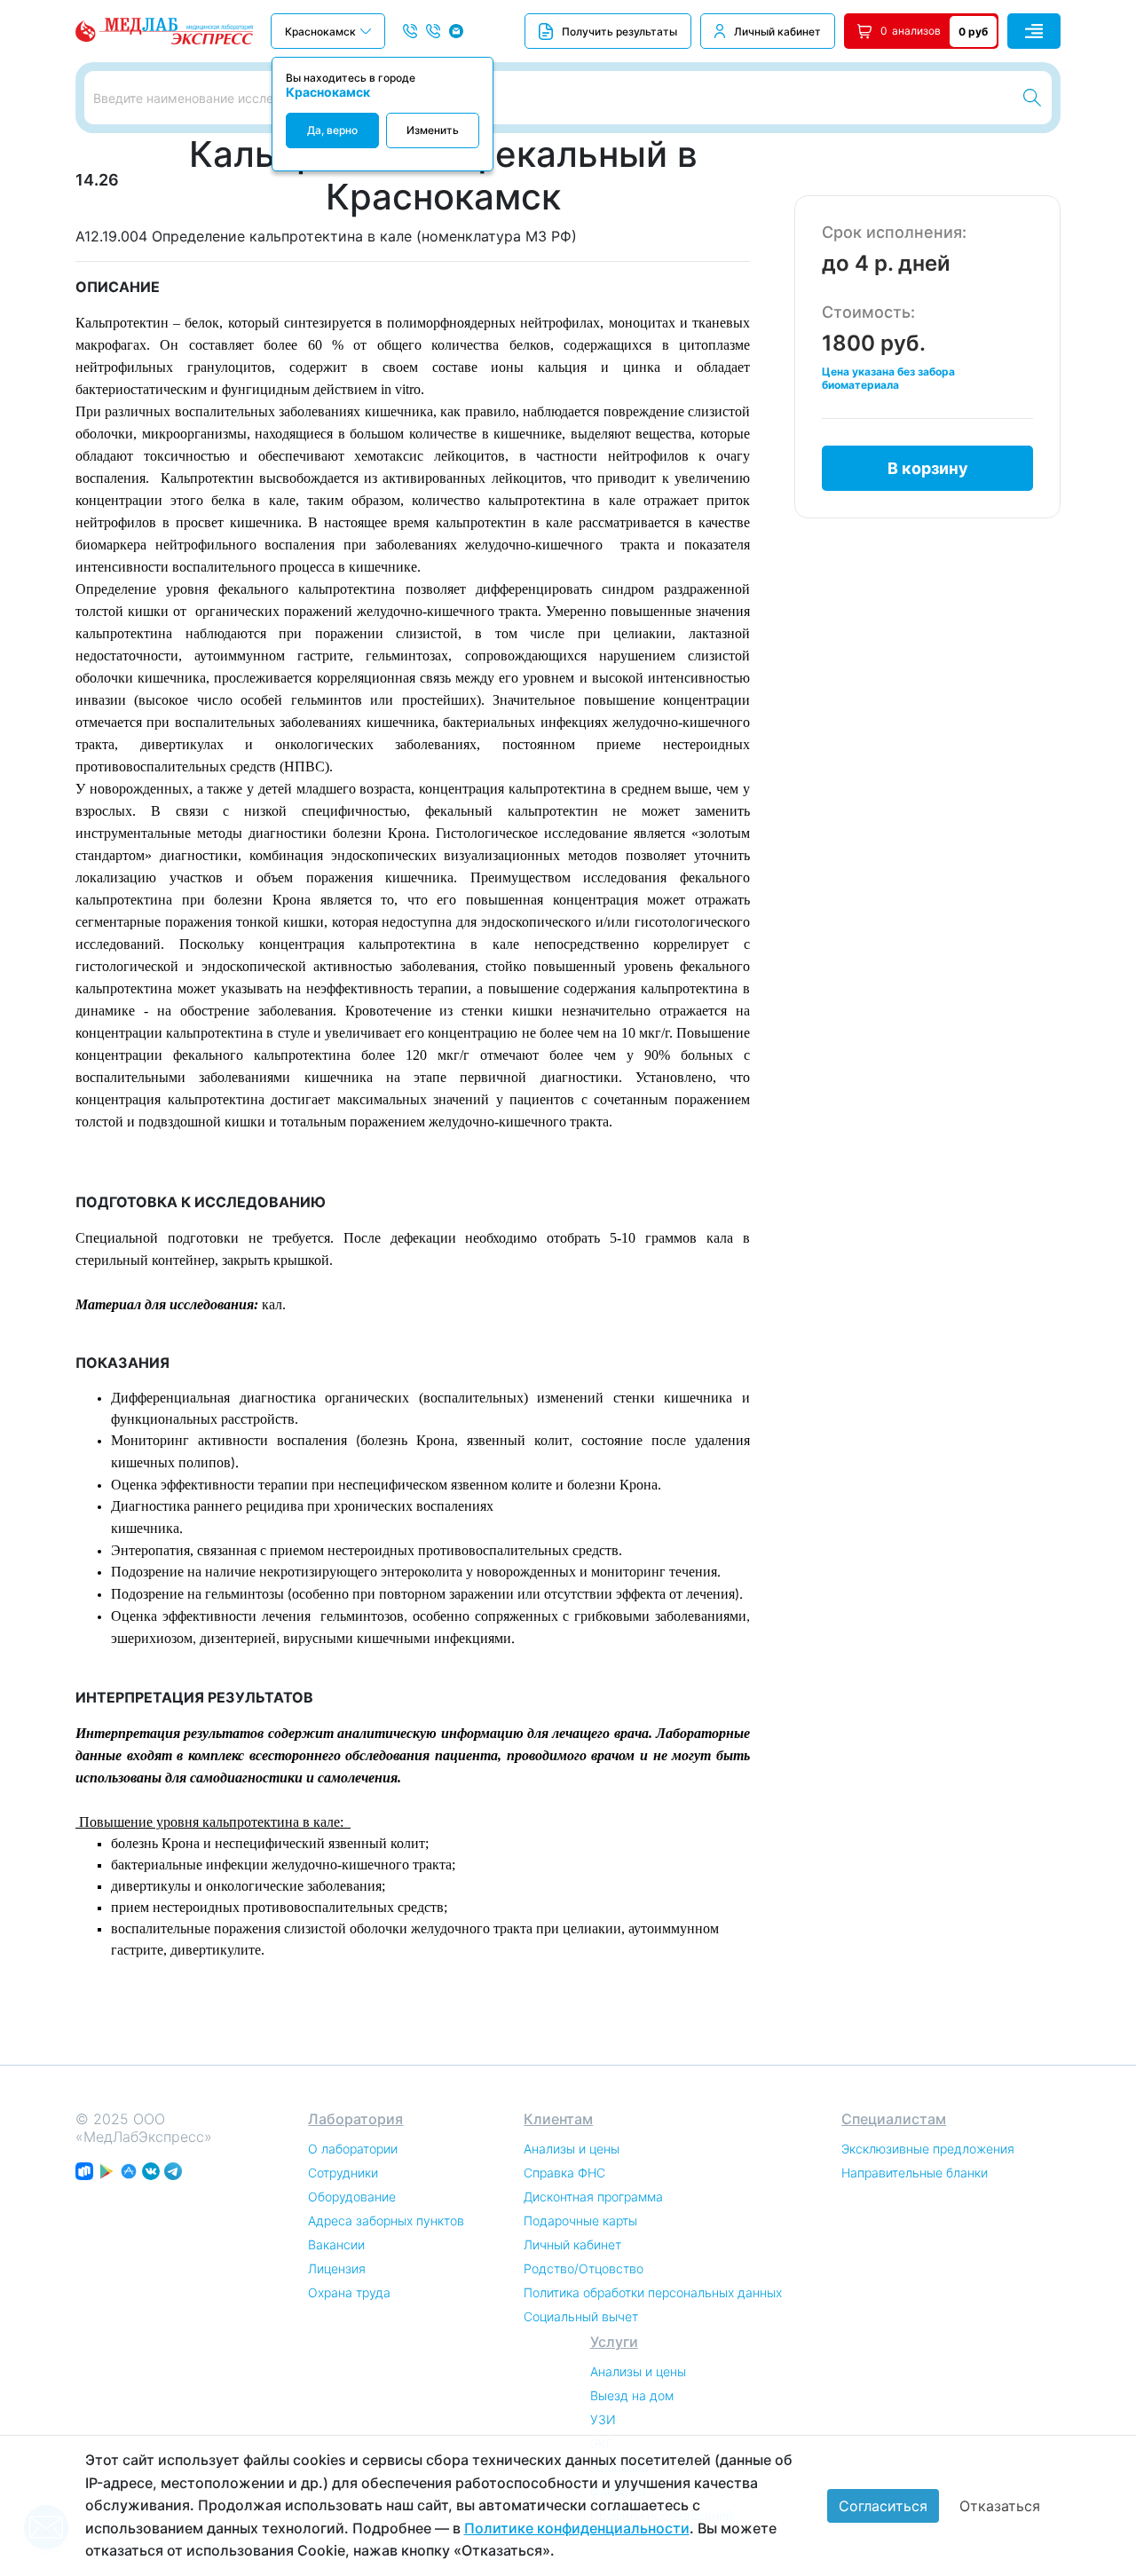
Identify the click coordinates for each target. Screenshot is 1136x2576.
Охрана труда (349, 2292)
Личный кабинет (777, 32)
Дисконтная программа (593, 2197)
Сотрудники (343, 2173)
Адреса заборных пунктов (386, 2220)
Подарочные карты (580, 2220)
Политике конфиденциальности (577, 2528)
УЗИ (603, 2419)
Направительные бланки (915, 2173)
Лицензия (337, 2268)
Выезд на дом (632, 2395)
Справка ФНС (564, 2173)
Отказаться (1000, 2506)
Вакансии (336, 2244)
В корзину (928, 468)
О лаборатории (353, 2149)
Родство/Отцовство (584, 2268)
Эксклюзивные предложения (928, 2149)
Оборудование (352, 2197)
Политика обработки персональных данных (653, 2292)
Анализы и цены (572, 2149)
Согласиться (883, 2506)
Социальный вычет (581, 2316)
